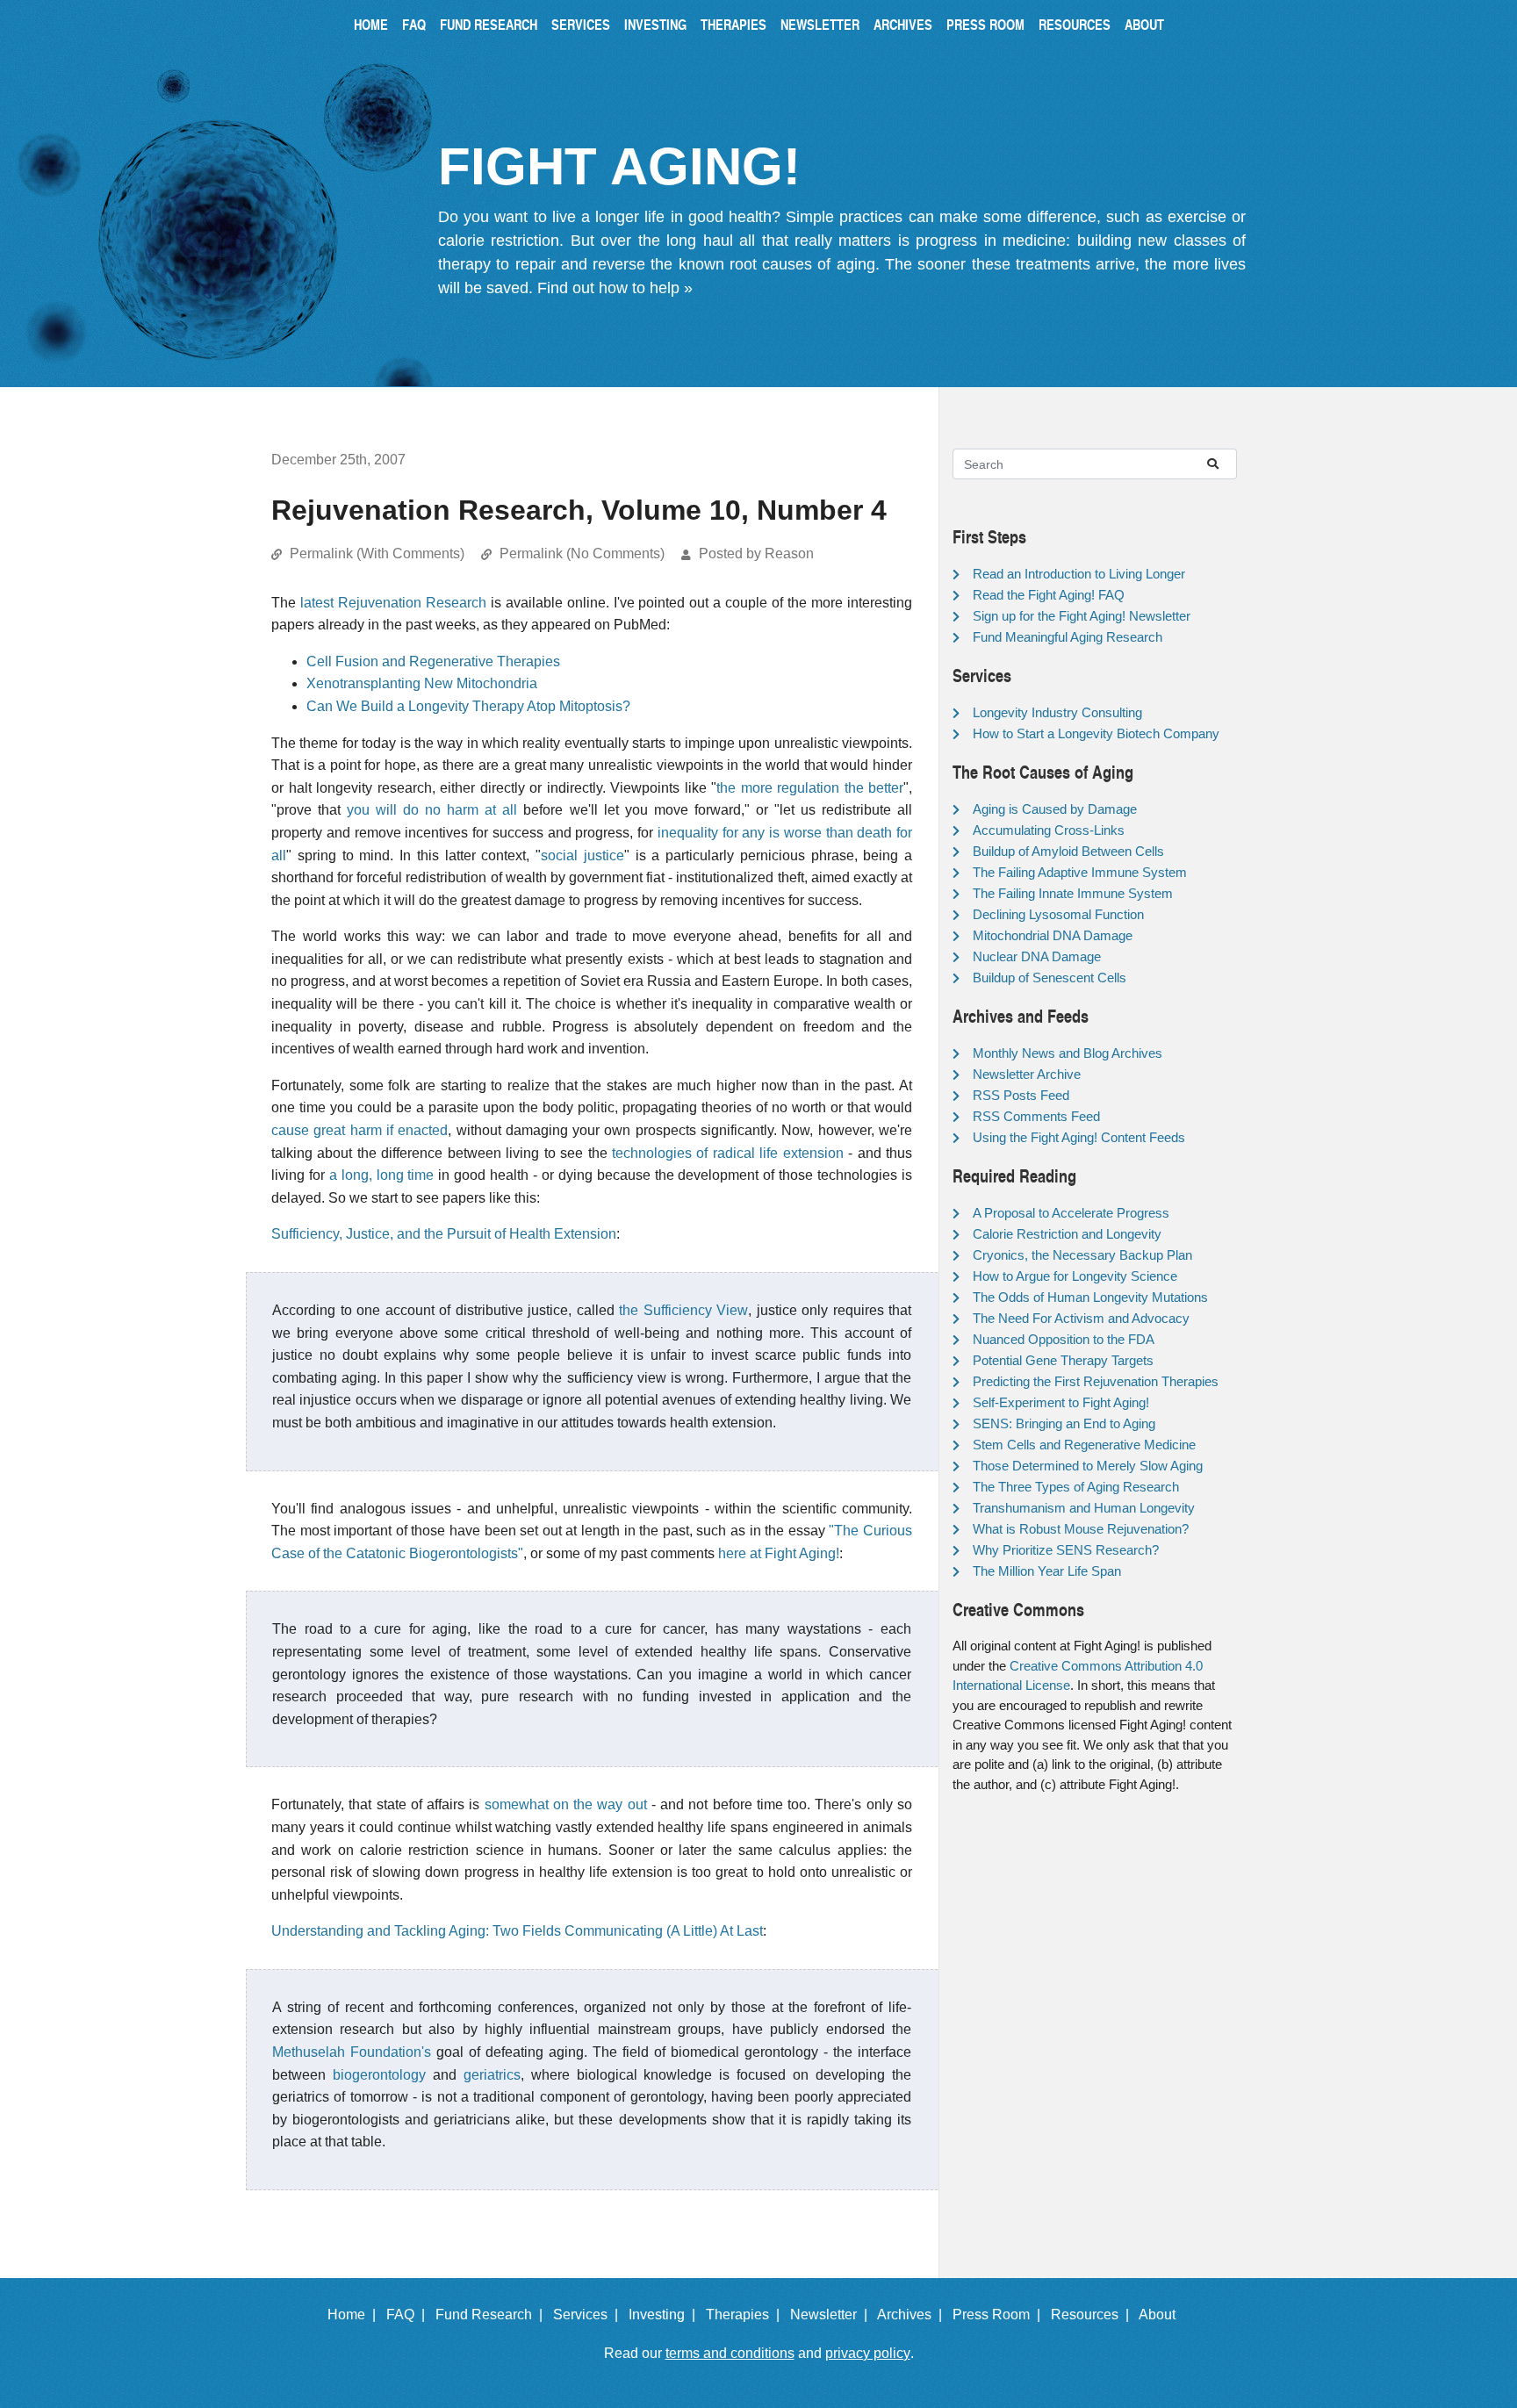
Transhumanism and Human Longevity (1084, 1508)
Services (581, 24)
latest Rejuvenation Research (393, 603)
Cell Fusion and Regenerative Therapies (433, 661)
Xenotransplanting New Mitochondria (422, 683)
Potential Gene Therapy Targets (1063, 1360)
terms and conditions (730, 2353)
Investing (655, 24)
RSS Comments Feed (1036, 1116)
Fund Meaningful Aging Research (1068, 637)
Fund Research (489, 24)
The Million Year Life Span (1047, 1571)
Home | (355, 2315)
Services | (589, 2315)
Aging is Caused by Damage (1055, 809)
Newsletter (820, 24)
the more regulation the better (810, 788)
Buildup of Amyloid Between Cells (1068, 851)
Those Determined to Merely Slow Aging (1088, 1466)
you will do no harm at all (432, 810)
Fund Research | (492, 2315)
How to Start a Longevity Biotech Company (1096, 733)
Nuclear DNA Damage (1037, 956)
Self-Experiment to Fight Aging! (1061, 1402)
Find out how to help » (615, 288)
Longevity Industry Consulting (1057, 712)
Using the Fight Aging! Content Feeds (1079, 1137)
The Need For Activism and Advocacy (1081, 1318)
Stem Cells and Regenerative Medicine (1084, 1445)
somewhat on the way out (566, 1804)
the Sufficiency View (683, 1310)
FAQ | (409, 2315)
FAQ (414, 24)
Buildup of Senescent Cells (1050, 978)
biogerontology (379, 2075)
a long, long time (382, 1175)
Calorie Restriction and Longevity (1067, 1234)
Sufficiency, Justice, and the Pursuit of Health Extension (444, 1234)
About (1144, 24)
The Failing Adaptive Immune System (1080, 872)
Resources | (1093, 2315)
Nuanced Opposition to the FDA (1064, 1339)
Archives (903, 24)
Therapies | (746, 2315)
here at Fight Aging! (779, 1553)
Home (371, 24)
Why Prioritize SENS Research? (1066, 1550)
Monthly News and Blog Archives (1068, 1053)
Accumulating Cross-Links (1049, 830)
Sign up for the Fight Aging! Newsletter (1082, 616)
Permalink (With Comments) (377, 553)
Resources (1075, 24)
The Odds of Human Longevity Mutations (1090, 1297)
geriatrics (492, 2075)
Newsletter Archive (1027, 1074)
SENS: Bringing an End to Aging (1064, 1423)
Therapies (733, 24)
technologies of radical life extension (728, 1153)
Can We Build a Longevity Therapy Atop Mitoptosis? (468, 706)
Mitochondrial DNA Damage (1053, 935)
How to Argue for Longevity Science (1075, 1276)
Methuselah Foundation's (352, 2052)
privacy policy (868, 2353)
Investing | (665, 2315)
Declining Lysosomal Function (1058, 914)
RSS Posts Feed (1021, 1095)
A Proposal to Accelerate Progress (1071, 1213)
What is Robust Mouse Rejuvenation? (1081, 1529)
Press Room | (1000, 2315)
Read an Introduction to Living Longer (1079, 574)
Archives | (913, 2315)
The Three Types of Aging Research (1076, 1487)
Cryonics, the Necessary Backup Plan (1082, 1255)
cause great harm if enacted (359, 1130)
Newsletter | (832, 2315)
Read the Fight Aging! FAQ (1049, 595)
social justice (582, 855)
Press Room (985, 24)
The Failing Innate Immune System (1073, 893)
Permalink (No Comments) (582, 553)
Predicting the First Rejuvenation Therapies (1096, 1381)
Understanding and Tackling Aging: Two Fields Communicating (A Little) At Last (517, 1931)
